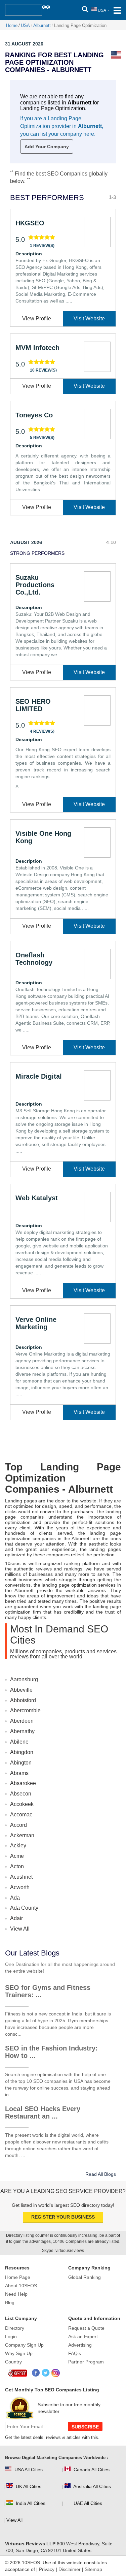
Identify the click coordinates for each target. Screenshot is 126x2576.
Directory (15, 2328)
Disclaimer (70, 2569)
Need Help (16, 2294)
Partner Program (86, 2362)
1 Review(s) (42, 246)
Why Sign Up (19, 2353)
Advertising (80, 2345)
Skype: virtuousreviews (63, 2251)
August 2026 (26, 542)
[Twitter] (46, 2373)
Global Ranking (85, 2277)
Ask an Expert (83, 2336)
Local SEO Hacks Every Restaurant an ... (43, 2112)
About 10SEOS (21, 2286)
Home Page (18, 2277)
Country (13, 2362)
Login (11, 2336)
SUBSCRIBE (85, 2427)
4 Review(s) (42, 731)
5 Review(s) (42, 438)
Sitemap (93, 2569)
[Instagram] (56, 2373)
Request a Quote (86, 2328)
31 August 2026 (24, 44)
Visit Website (89, 319)
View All (20, 1929)
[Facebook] (36, 2373)
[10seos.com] (24, 10)
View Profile (37, 319)
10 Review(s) (43, 370)
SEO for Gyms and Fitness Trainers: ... (48, 1991)
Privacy (47, 2569)
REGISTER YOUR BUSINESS (63, 2217)
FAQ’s (75, 2353)
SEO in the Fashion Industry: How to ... (51, 2052)
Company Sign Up (24, 2345)
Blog (10, 2302)
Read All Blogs (101, 2174)
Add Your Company (47, 147)
